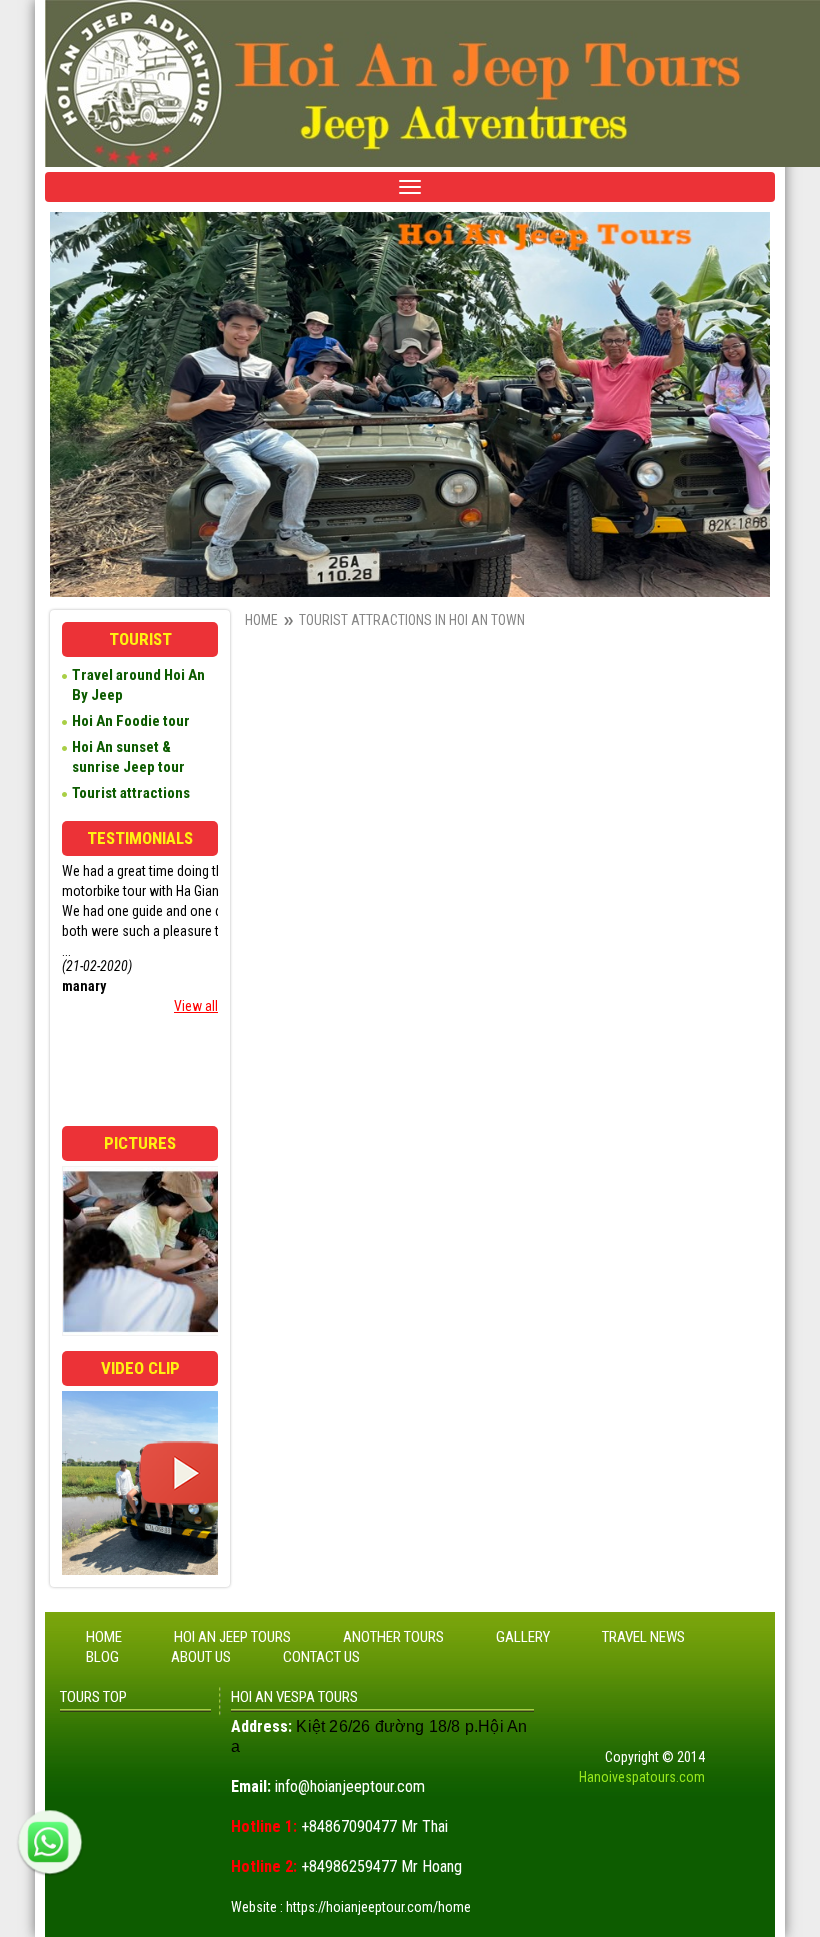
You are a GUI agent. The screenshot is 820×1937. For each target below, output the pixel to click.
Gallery (523, 1637)
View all (196, 1006)
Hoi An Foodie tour (131, 721)
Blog (102, 1657)
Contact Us (321, 1657)
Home (261, 620)
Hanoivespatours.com (642, 1777)
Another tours (393, 1637)
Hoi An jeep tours (232, 1637)
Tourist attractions (131, 793)
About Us (201, 1657)
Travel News (643, 1637)
